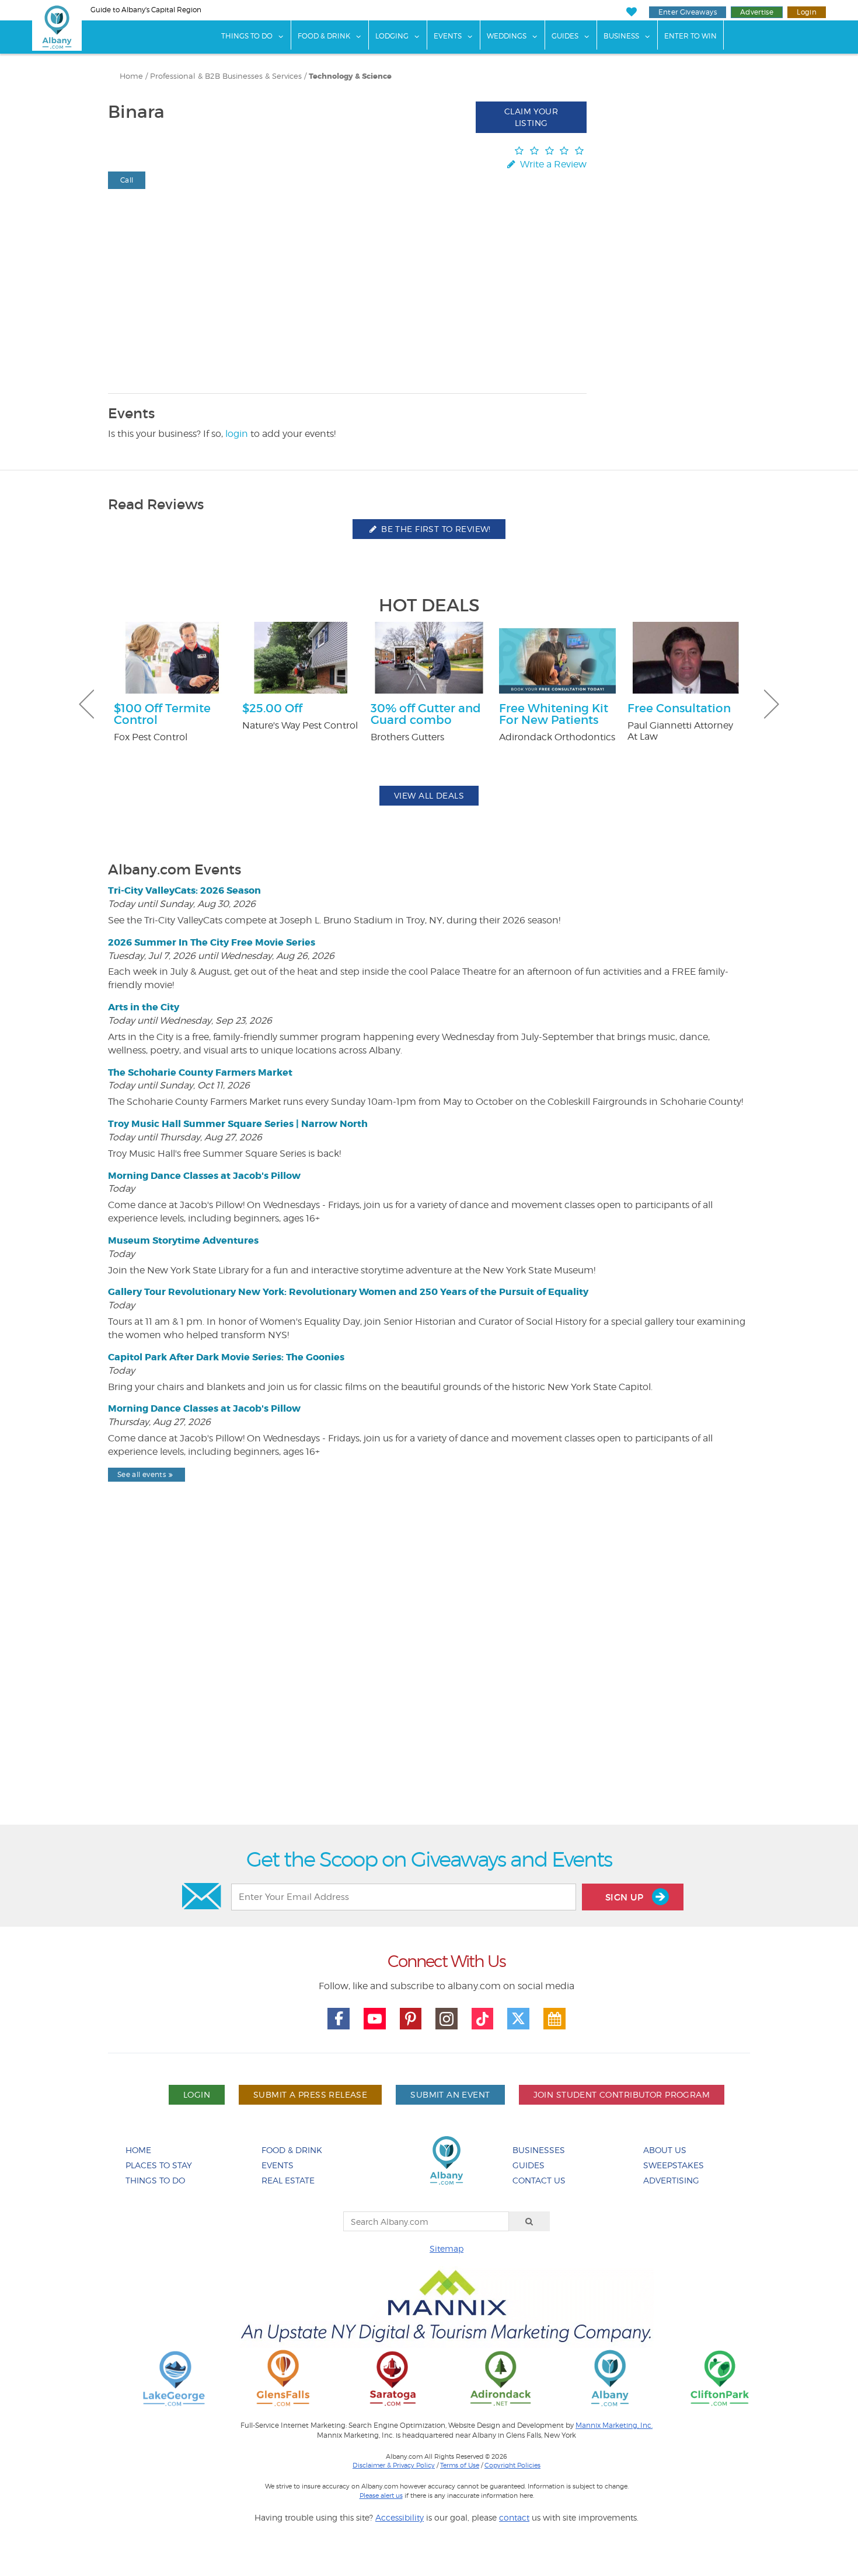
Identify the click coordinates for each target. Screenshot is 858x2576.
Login (807, 12)
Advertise (757, 12)
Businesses (539, 2150)
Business (621, 36)
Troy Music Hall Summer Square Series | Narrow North (238, 1124)
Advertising (671, 2180)
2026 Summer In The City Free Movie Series (212, 942)
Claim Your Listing (531, 117)
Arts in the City (144, 1007)
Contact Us (539, 2180)
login (237, 434)
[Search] (529, 2221)
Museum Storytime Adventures (183, 1240)
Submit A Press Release (310, 2094)
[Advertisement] (429, 1683)
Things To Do (247, 36)
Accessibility (400, 2517)
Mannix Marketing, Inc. (614, 2425)
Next (772, 704)
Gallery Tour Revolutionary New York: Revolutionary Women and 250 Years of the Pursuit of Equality (348, 1292)
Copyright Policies (512, 2465)
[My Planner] (554, 2019)
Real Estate (288, 2180)
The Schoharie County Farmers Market (200, 1072)
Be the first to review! (435, 529)
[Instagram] (447, 2019)
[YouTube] (375, 2019)
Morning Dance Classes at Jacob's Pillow (204, 1176)
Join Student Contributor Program (622, 2094)
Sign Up (626, 1897)
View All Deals (429, 795)
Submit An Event (450, 2094)
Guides (565, 36)
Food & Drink (324, 36)
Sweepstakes (674, 2165)
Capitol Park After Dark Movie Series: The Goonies (226, 1357)
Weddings (507, 36)
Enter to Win (690, 36)
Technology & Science (350, 76)
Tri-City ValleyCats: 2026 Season (184, 890)
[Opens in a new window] (174, 2377)
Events (448, 36)
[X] (518, 2019)
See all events (142, 1474)
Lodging (392, 36)
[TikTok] (483, 2019)
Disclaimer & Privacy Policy (394, 2465)
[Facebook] (339, 2019)
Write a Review (552, 164)
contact (514, 2517)
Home (131, 76)
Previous (86, 704)
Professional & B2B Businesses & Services (226, 76)
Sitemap (447, 2248)
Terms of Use (460, 2465)
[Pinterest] (411, 2019)
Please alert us (381, 2495)
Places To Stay (159, 2165)
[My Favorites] (631, 12)
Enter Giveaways (688, 12)
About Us (665, 2150)
